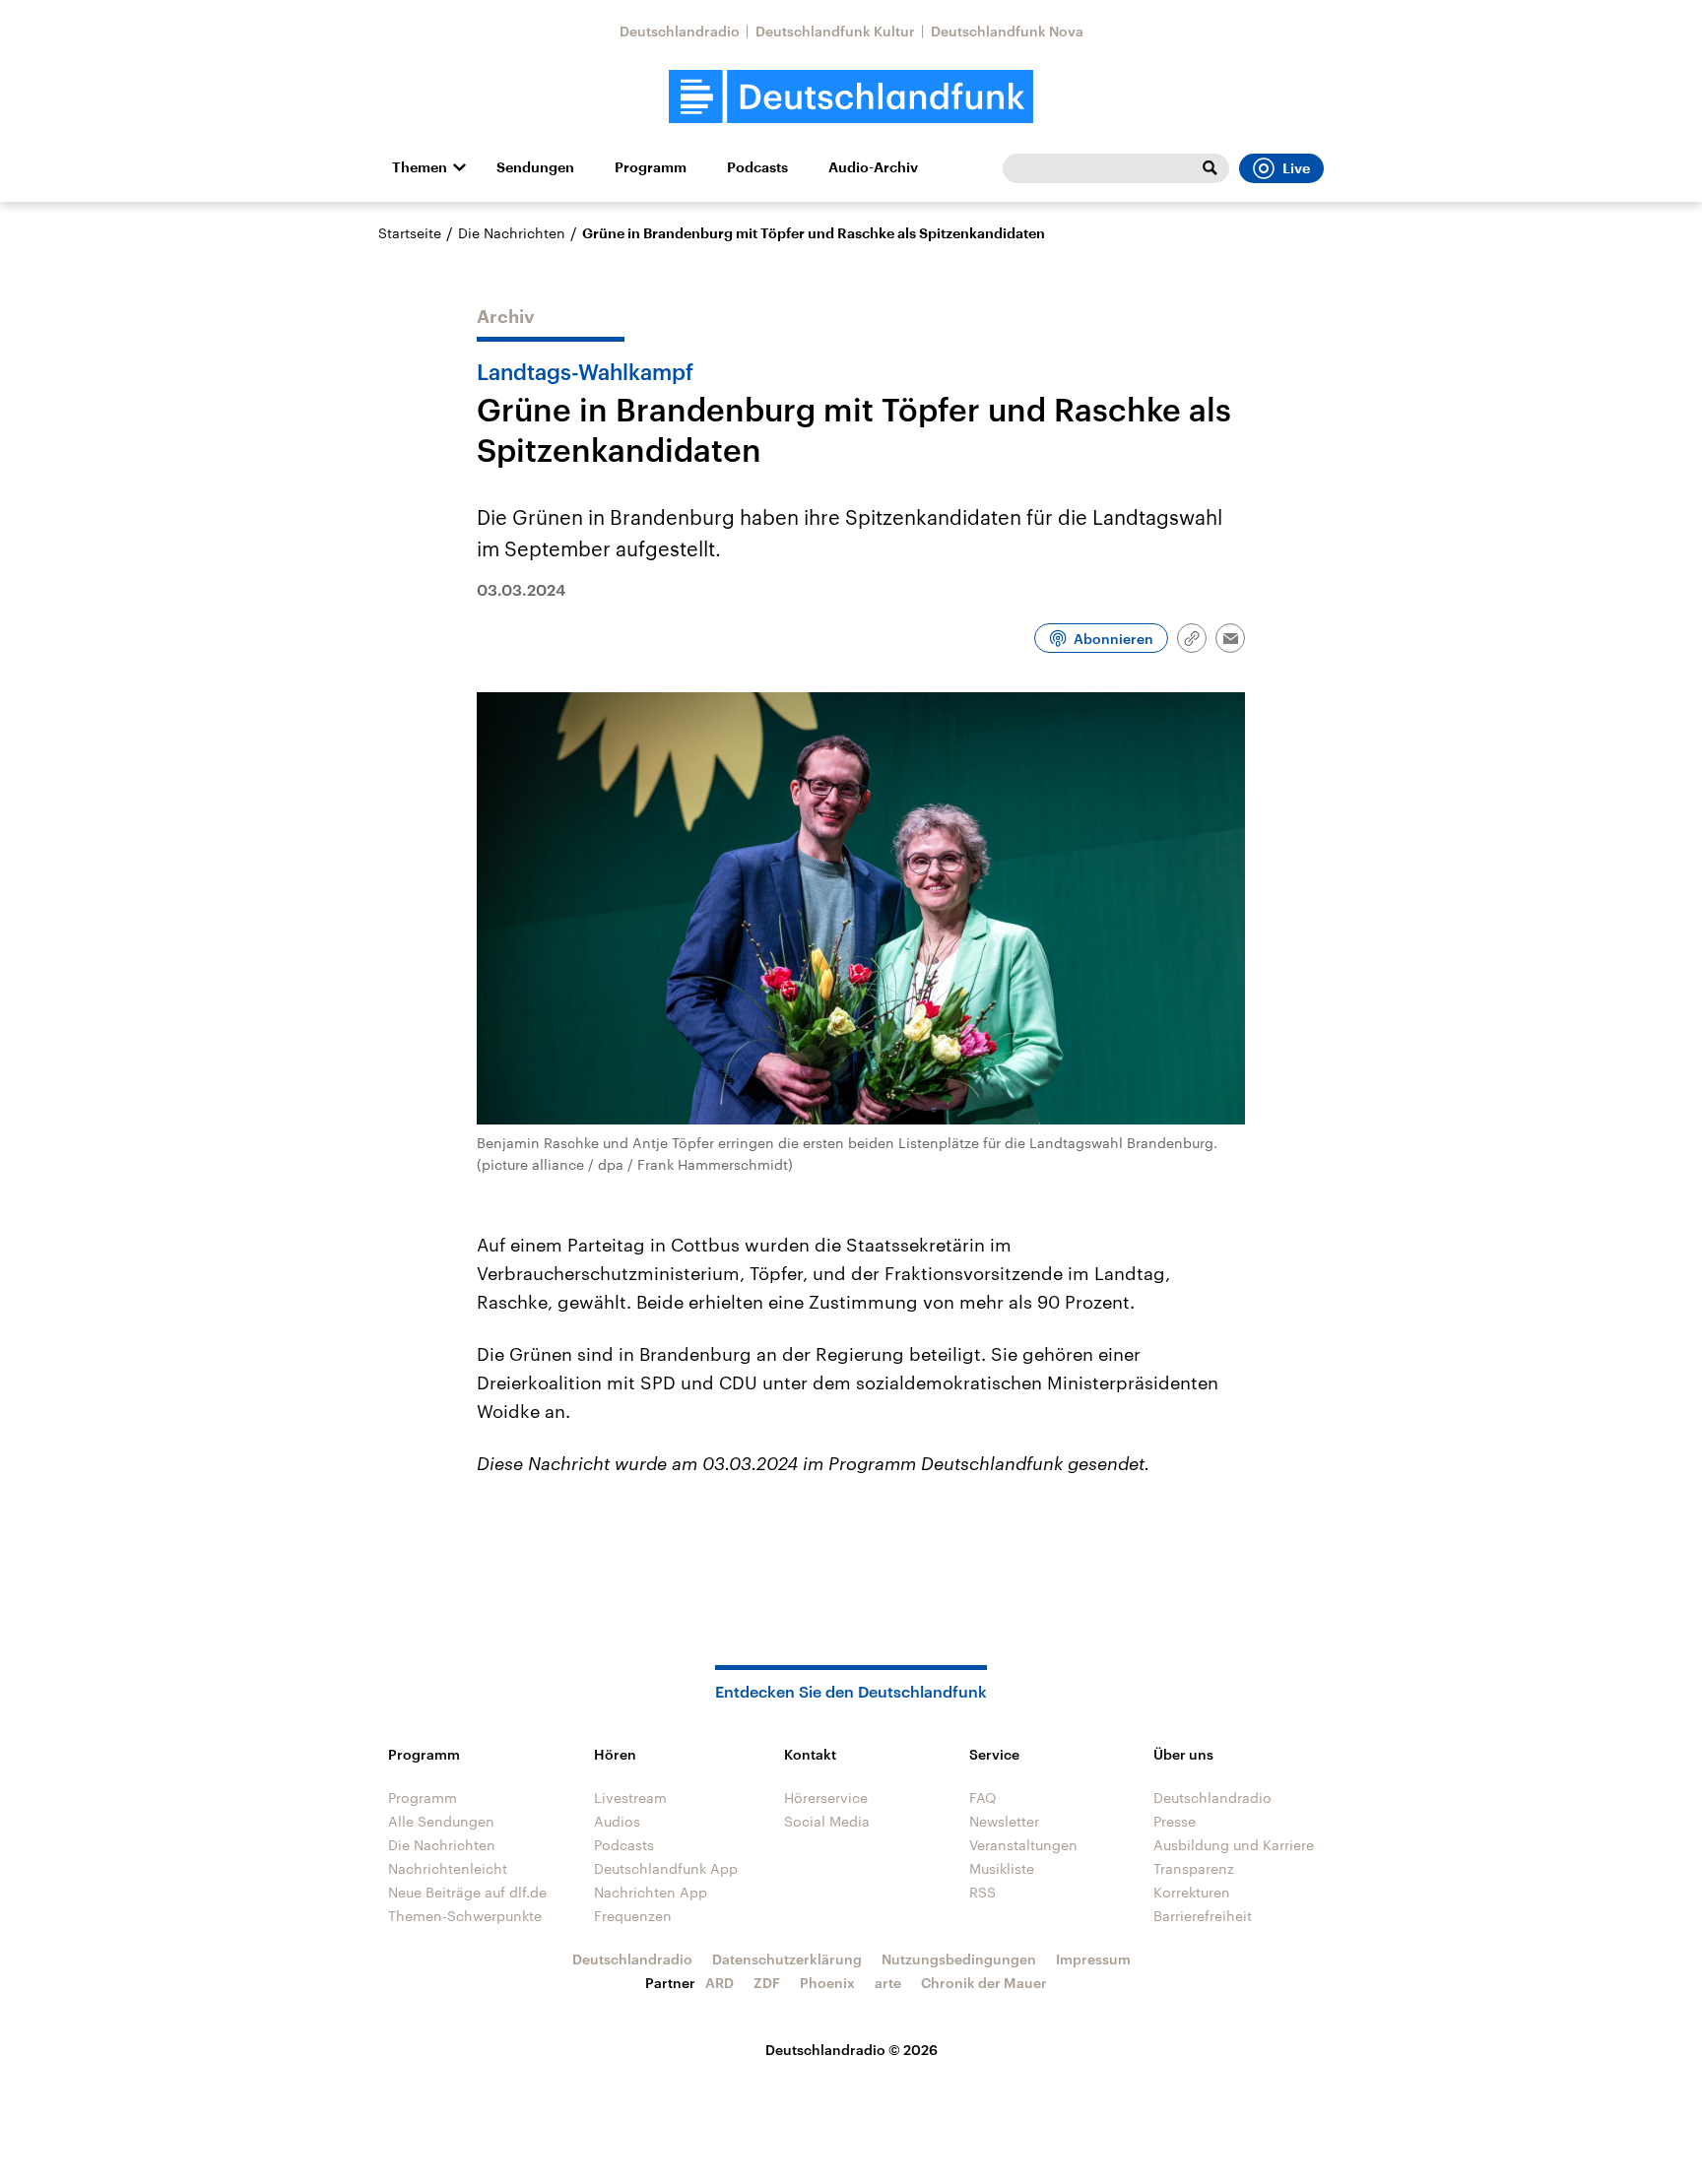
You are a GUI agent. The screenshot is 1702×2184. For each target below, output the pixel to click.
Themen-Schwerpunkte (465, 1916)
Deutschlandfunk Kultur (835, 31)
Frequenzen (633, 1916)
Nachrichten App (651, 1892)
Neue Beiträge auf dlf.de (467, 1892)
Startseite (410, 233)
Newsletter (1004, 1821)
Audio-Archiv (873, 167)
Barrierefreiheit (1203, 1916)
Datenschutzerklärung (787, 1959)
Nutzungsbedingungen (959, 1959)
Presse (1175, 1821)
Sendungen (535, 167)
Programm (651, 167)
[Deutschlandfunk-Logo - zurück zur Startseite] (851, 97)
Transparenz (1194, 1868)
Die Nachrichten (512, 233)
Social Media (827, 1821)
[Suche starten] (1210, 168)
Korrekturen (1192, 1892)
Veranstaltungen (1023, 1845)
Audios (617, 1821)
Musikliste (1002, 1868)
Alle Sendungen (441, 1821)
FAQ (983, 1798)
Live (1296, 168)
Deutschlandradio (680, 31)
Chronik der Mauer (984, 1983)
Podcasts (757, 167)
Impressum (1093, 1959)
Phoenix (827, 1983)
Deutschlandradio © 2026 (851, 2050)
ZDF (767, 1983)
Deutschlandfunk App (666, 1868)
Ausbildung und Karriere (1234, 1845)
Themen (420, 167)
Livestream (630, 1798)
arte (888, 1983)
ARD (720, 1983)
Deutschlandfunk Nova (1007, 31)
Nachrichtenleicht (448, 1868)
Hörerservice (826, 1798)
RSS (982, 1892)
